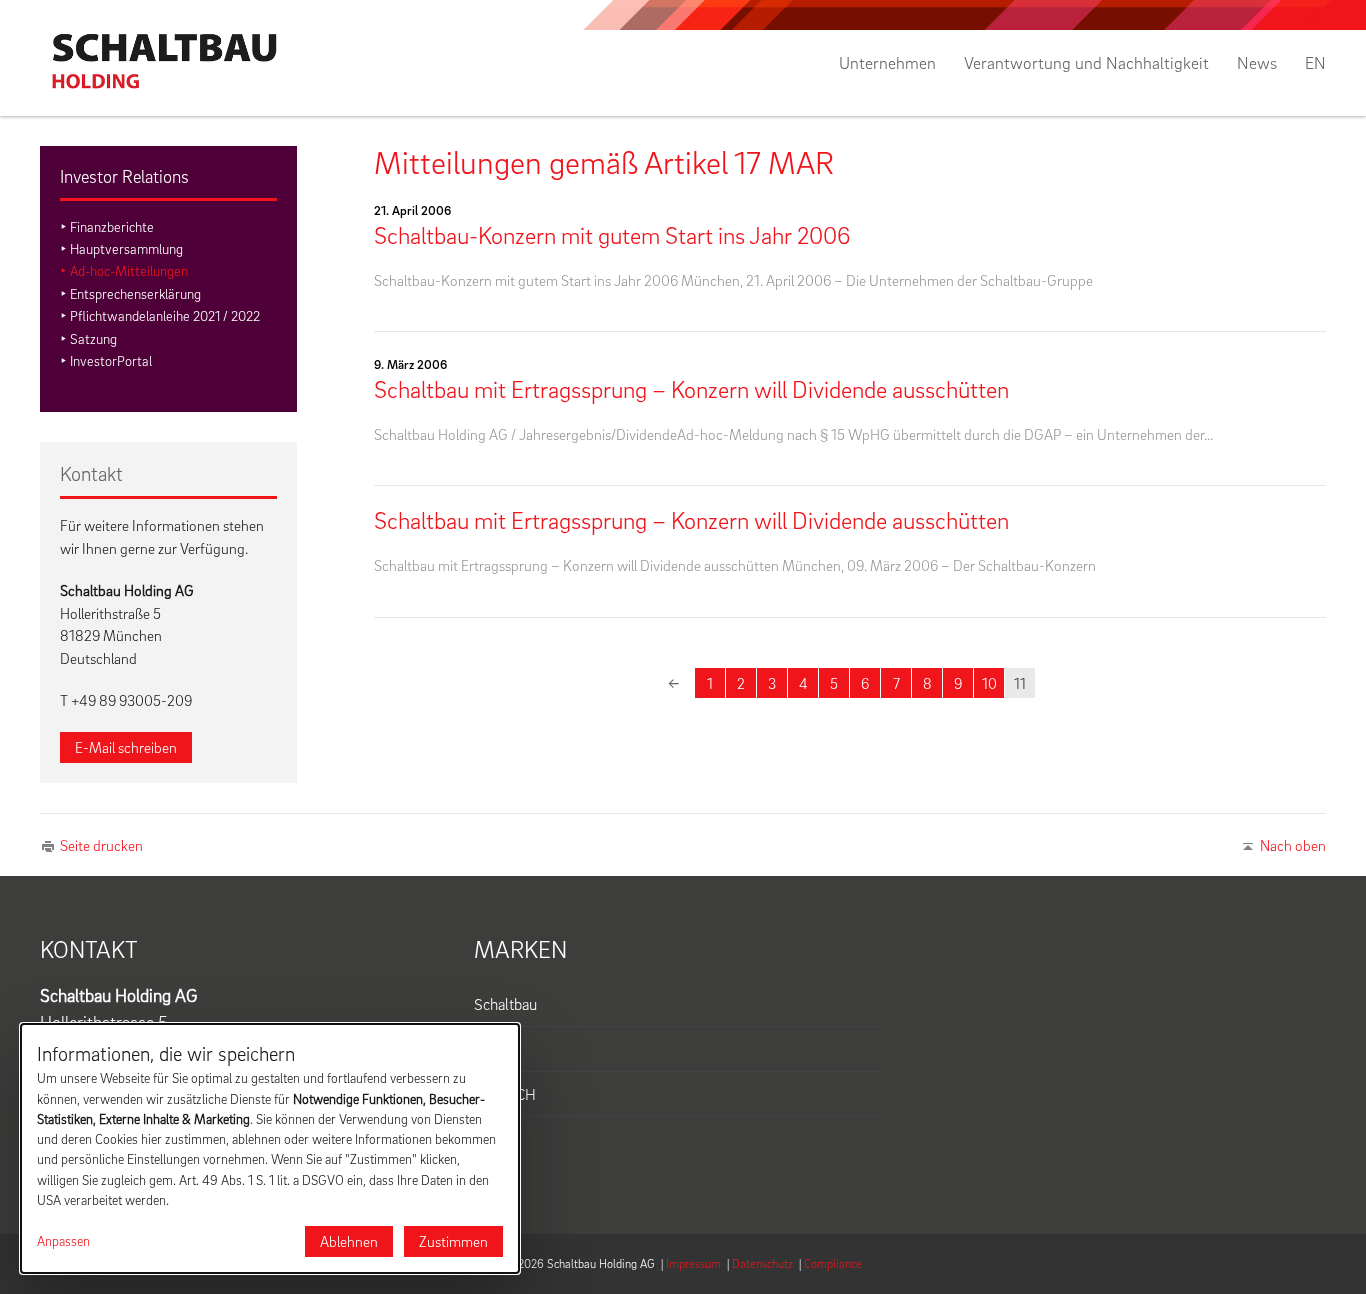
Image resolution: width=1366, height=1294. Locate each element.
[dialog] (270, 1148)
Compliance (833, 1263)
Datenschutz (762, 1263)
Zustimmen (453, 1241)
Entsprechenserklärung (135, 293)
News (1257, 63)
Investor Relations (124, 176)
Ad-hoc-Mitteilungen (129, 270)
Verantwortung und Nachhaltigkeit (1086, 63)
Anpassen (63, 1241)
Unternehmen (887, 63)
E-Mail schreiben (126, 747)
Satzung (93, 338)
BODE (493, 1049)
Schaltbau (505, 1004)
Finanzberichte (112, 226)
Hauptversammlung (126, 248)
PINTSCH (505, 1094)
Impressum (693, 1263)
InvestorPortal (111, 360)
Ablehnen (349, 1241)
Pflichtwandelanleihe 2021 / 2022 (165, 315)
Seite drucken (101, 845)
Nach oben (1293, 845)
